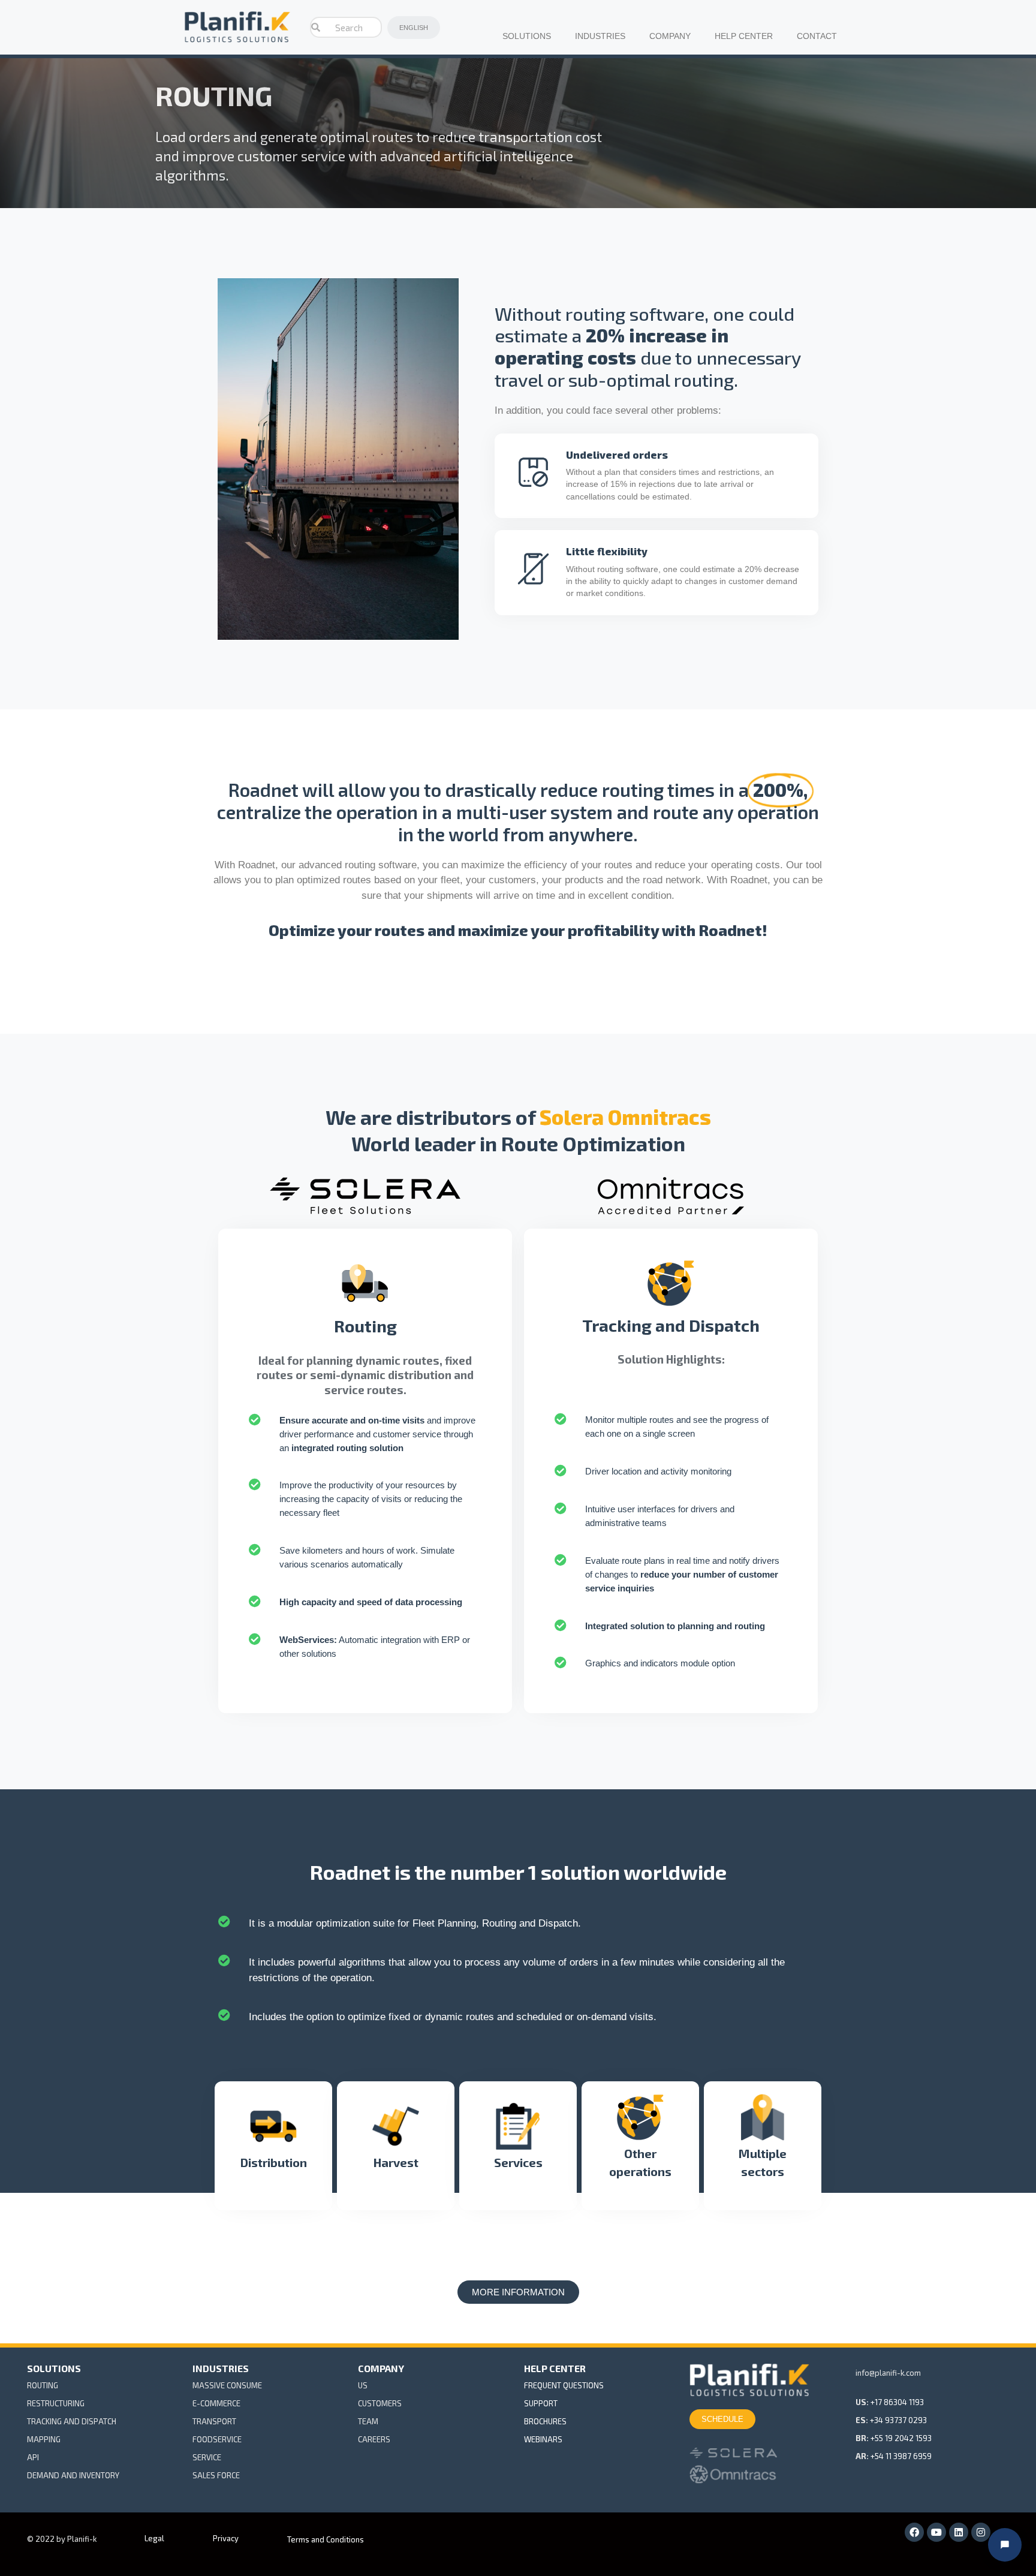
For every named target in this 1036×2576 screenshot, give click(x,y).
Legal (154, 2538)
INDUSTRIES (600, 36)
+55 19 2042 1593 (901, 2438)
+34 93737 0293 (898, 2420)
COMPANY (670, 36)
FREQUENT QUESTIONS (564, 2385)
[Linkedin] (959, 2532)
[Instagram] (981, 2532)
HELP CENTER (744, 36)
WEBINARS (543, 2439)
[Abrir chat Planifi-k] (1005, 2545)
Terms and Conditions (326, 2539)
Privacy (226, 2538)
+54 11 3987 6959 (901, 2456)
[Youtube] (936, 2532)
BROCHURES (545, 2421)
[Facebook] (914, 2532)
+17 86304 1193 (897, 2402)
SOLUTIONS (527, 36)
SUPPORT (541, 2403)
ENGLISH (414, 28)
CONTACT (817, 36)
